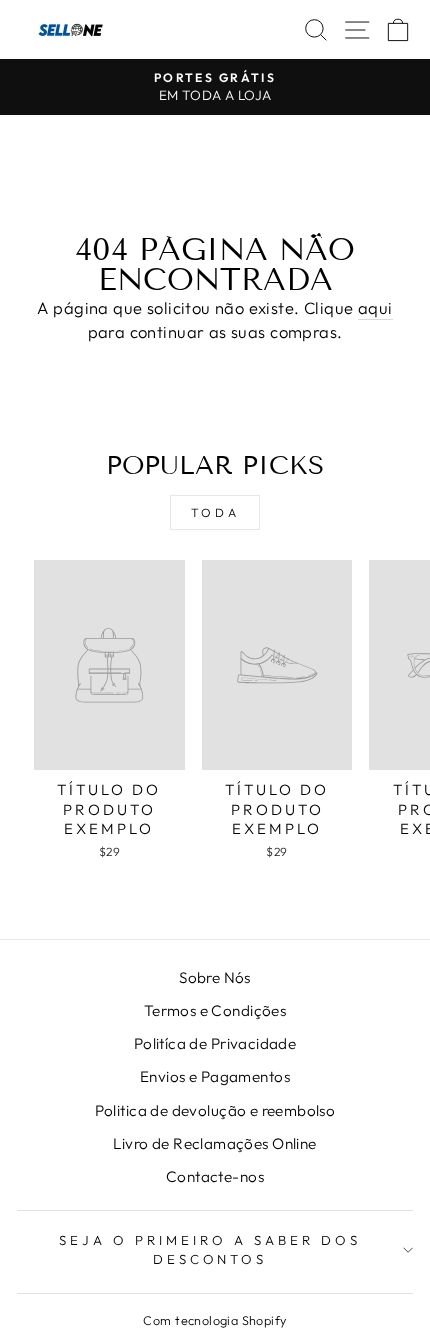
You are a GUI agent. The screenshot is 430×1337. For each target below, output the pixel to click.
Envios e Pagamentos (215, 1076)
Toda (215, 512)
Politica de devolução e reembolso (215, 1110)
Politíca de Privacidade (215, 1043)
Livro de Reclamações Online (214, 1143)
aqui (375, 307)
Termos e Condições (215, 1010)
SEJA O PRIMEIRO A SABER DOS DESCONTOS (209, 1249)
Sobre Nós (215, 977)
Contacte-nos (215, 1176)
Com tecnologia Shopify (214, 1320)
